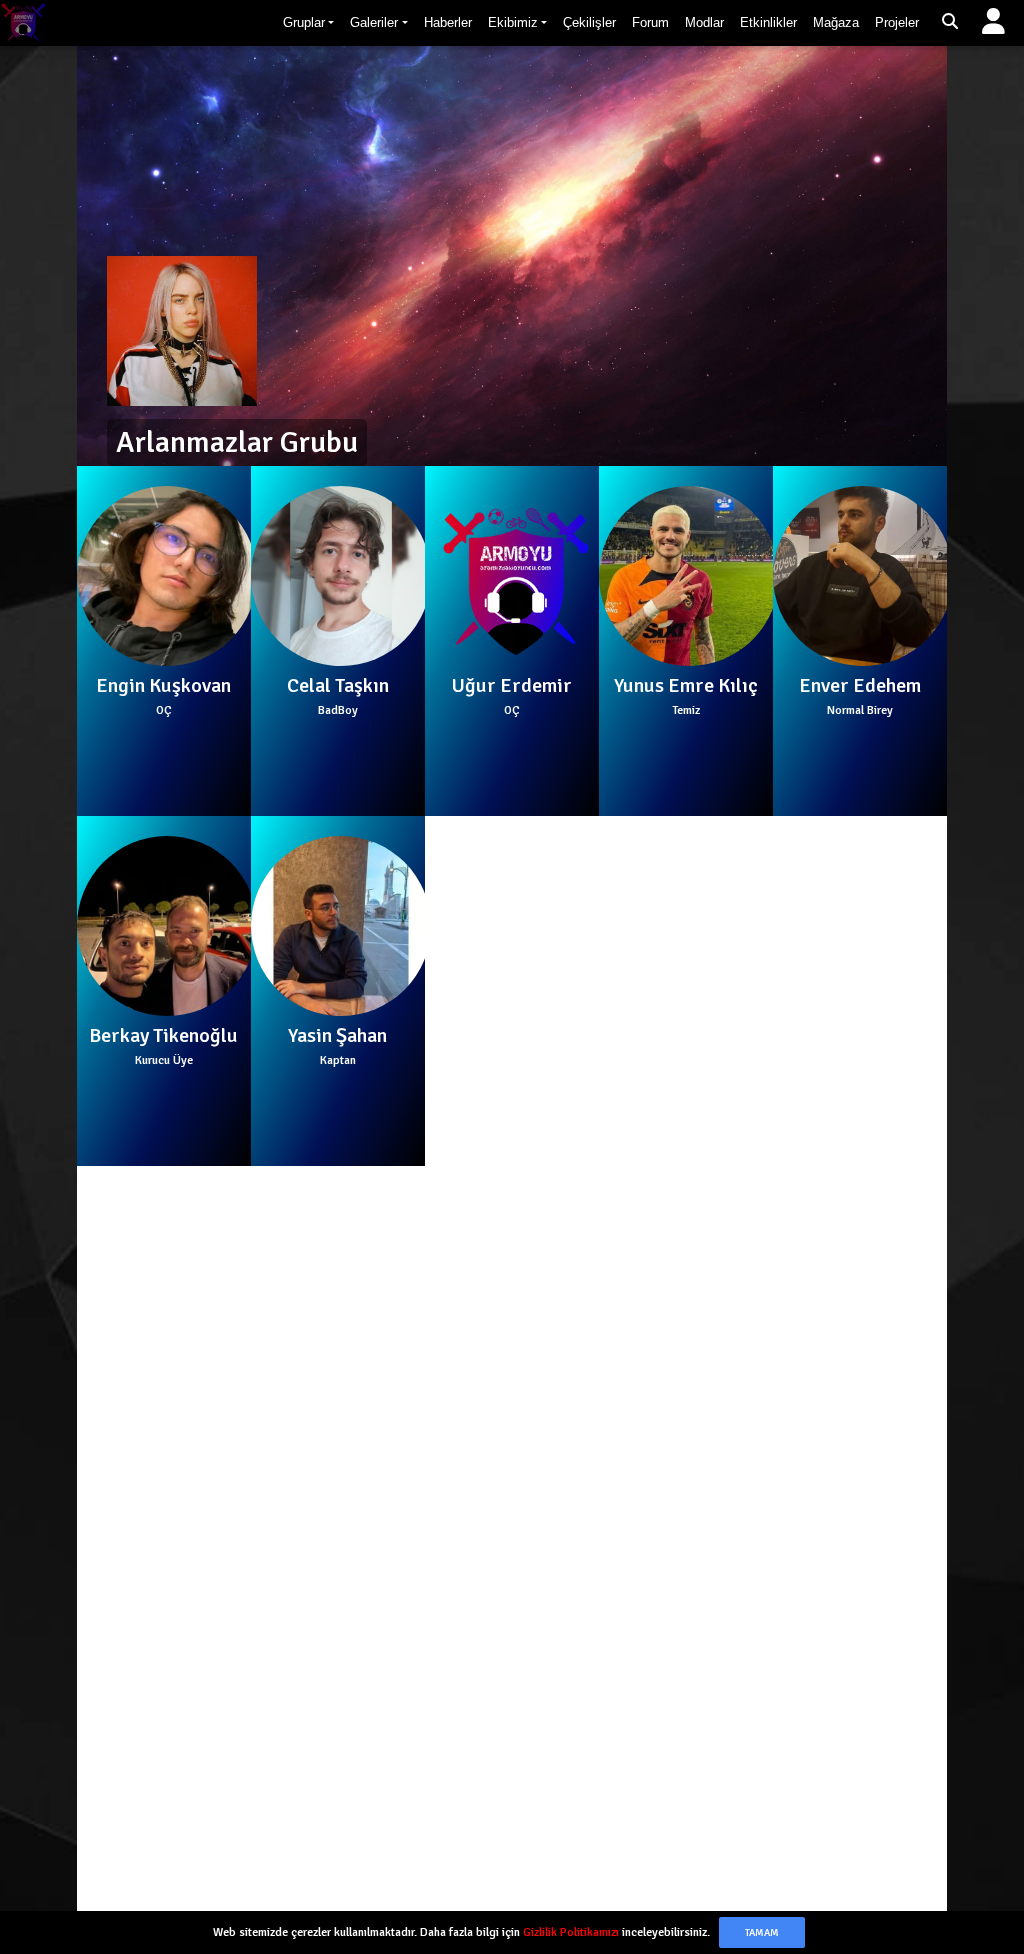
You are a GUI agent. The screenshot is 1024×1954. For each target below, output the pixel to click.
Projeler (897, 22)
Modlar (704, 22)
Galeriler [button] (374, 22)
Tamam (762, 1932)
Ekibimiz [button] (513, 22)
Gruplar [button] (304, 22)
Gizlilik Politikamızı (571, 1932)
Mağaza (836, 22)
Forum (650, 22)
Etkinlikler (768, 22)
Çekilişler (589, 22)
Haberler (448, 22)
